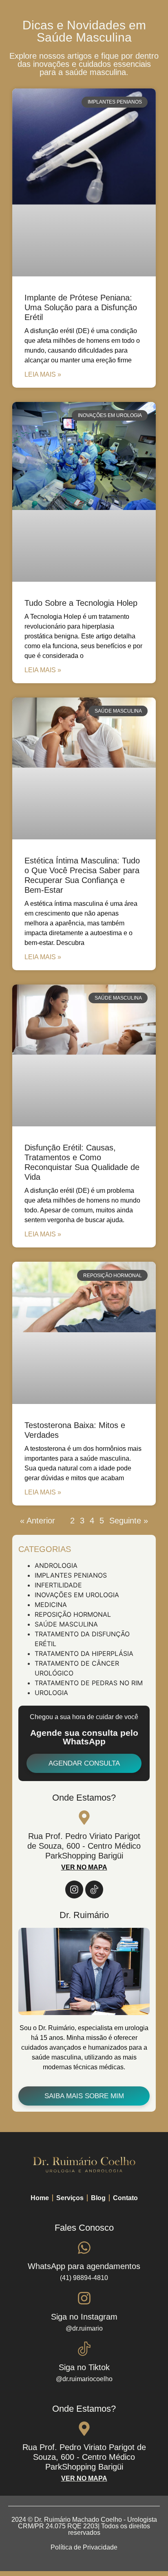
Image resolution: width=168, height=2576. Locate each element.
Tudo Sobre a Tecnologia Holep (81, 603)
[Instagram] (74, 1890)
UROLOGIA (51, 1693)
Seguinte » (129, 1521)
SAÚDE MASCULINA (66, 1624)
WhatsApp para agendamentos (84, 2266)
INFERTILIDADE (58, 1585)
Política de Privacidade (84, 2547)
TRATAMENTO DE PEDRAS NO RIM (89, 1683)
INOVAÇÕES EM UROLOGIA (77, 1595)
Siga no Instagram (84, 2317)
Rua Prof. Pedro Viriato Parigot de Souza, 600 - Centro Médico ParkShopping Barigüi (84, 1846)
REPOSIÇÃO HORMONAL (73, 1614)
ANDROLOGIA (56, 1565)
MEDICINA (51, 1605)
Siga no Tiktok (84, 2367)
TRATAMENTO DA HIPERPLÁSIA (84, 1653)
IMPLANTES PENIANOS (71, 1575)
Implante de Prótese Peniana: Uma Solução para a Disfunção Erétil (81, 307)
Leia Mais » (43, 374)
